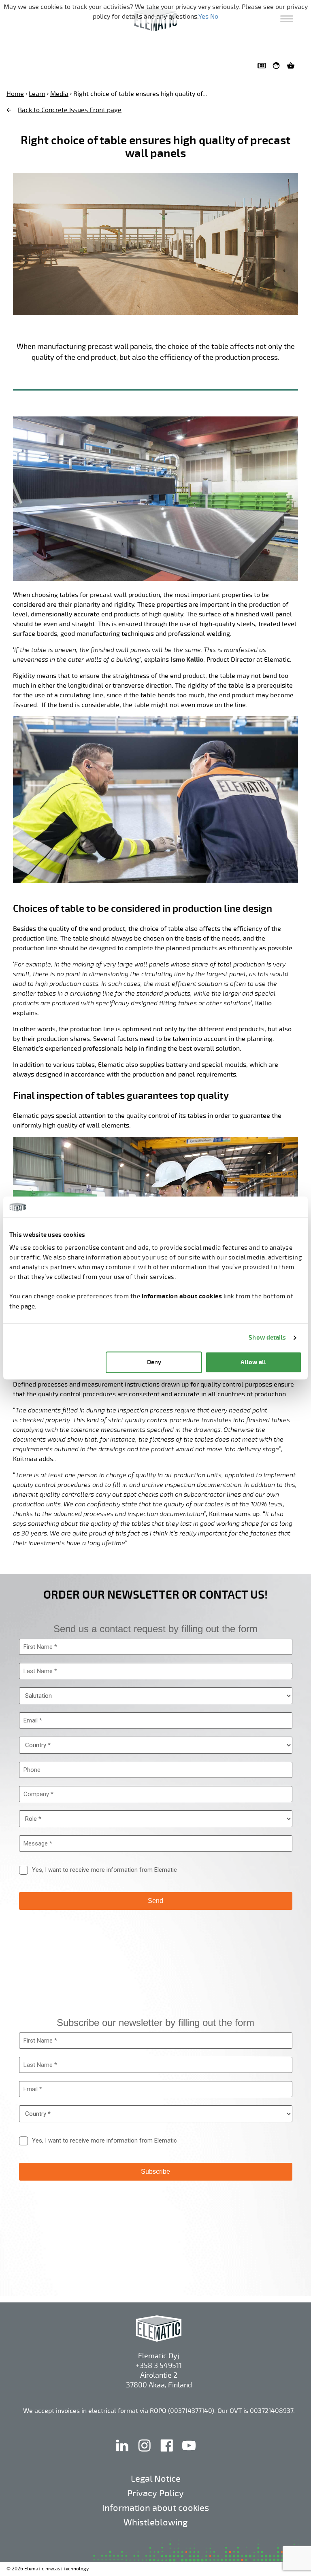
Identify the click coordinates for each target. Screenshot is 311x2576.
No (214, 17)
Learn (37, 94)
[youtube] (189, 2454)
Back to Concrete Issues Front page (70, 110)
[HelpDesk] (278, 66)
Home (15, 94)
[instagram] (145, 2454)
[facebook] (167, 2454)
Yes (203, 17)
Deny (154, 1362)
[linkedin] (123, 2454)
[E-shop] (292, 66)
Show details (267, 1337)
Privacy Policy (155, 2493)
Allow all (253, 1362)
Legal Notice (156, 2479)
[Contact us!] (263, 66)
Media (59, 94)
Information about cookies (155, 2508)
